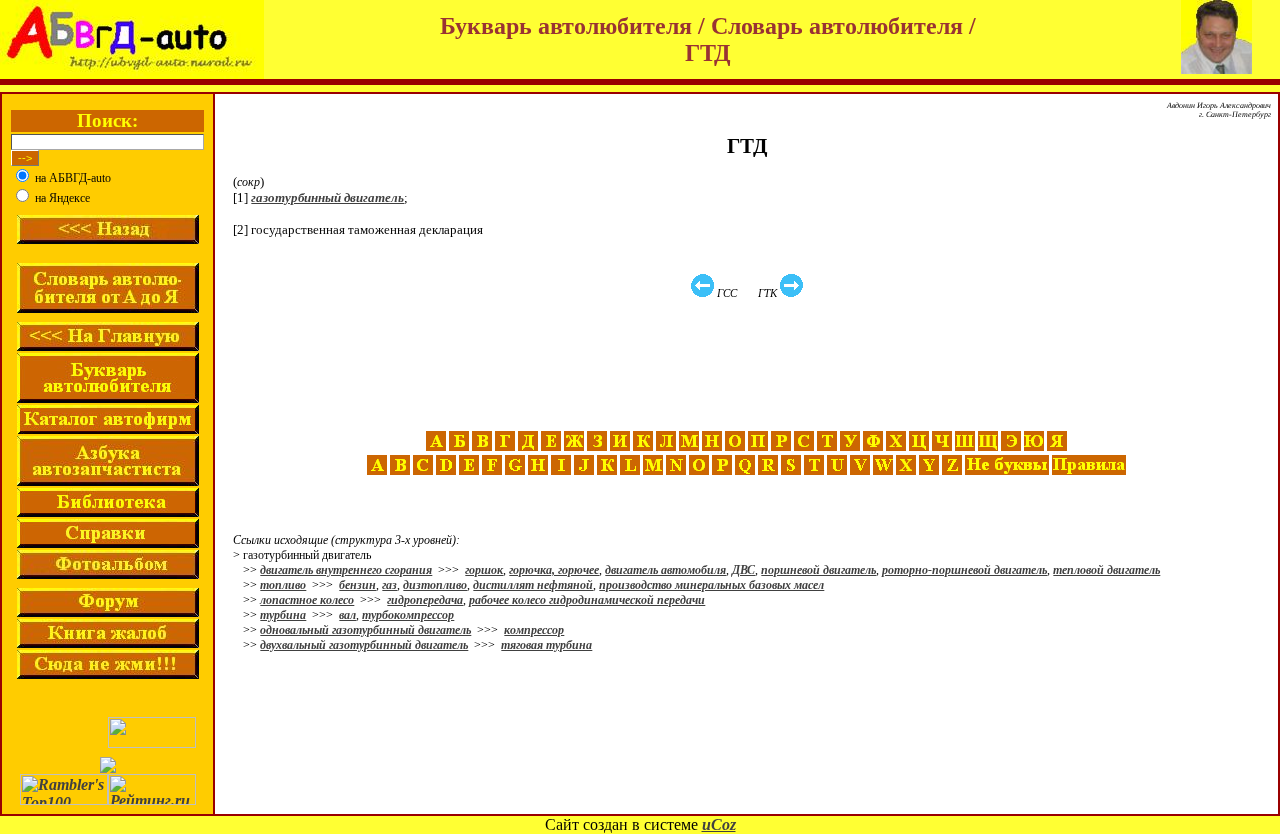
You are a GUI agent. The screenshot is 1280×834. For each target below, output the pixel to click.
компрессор (534, 630)
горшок (484, 570)
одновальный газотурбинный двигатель (365, 630)
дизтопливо (435, 585)
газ (389, 585)
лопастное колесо (307, 600)
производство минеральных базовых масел (711, 585)
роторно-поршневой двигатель (964, 570)
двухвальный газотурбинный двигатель (364, 645)
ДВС (743, 570)
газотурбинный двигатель (327, 197)
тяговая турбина (546, 645)
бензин (357, 585)
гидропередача (425, 600)
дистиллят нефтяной (533, 585)
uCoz (719, 824)
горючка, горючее (554, 570)
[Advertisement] (749, 365)
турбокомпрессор (408, 615)
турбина (283, 615)
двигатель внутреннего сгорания (346, 570)
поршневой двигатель (818, 570)
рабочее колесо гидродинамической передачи (587, 600)
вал (347, 615)
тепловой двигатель (1106, 570)
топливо (283, 585)
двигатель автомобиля (665, 570)
